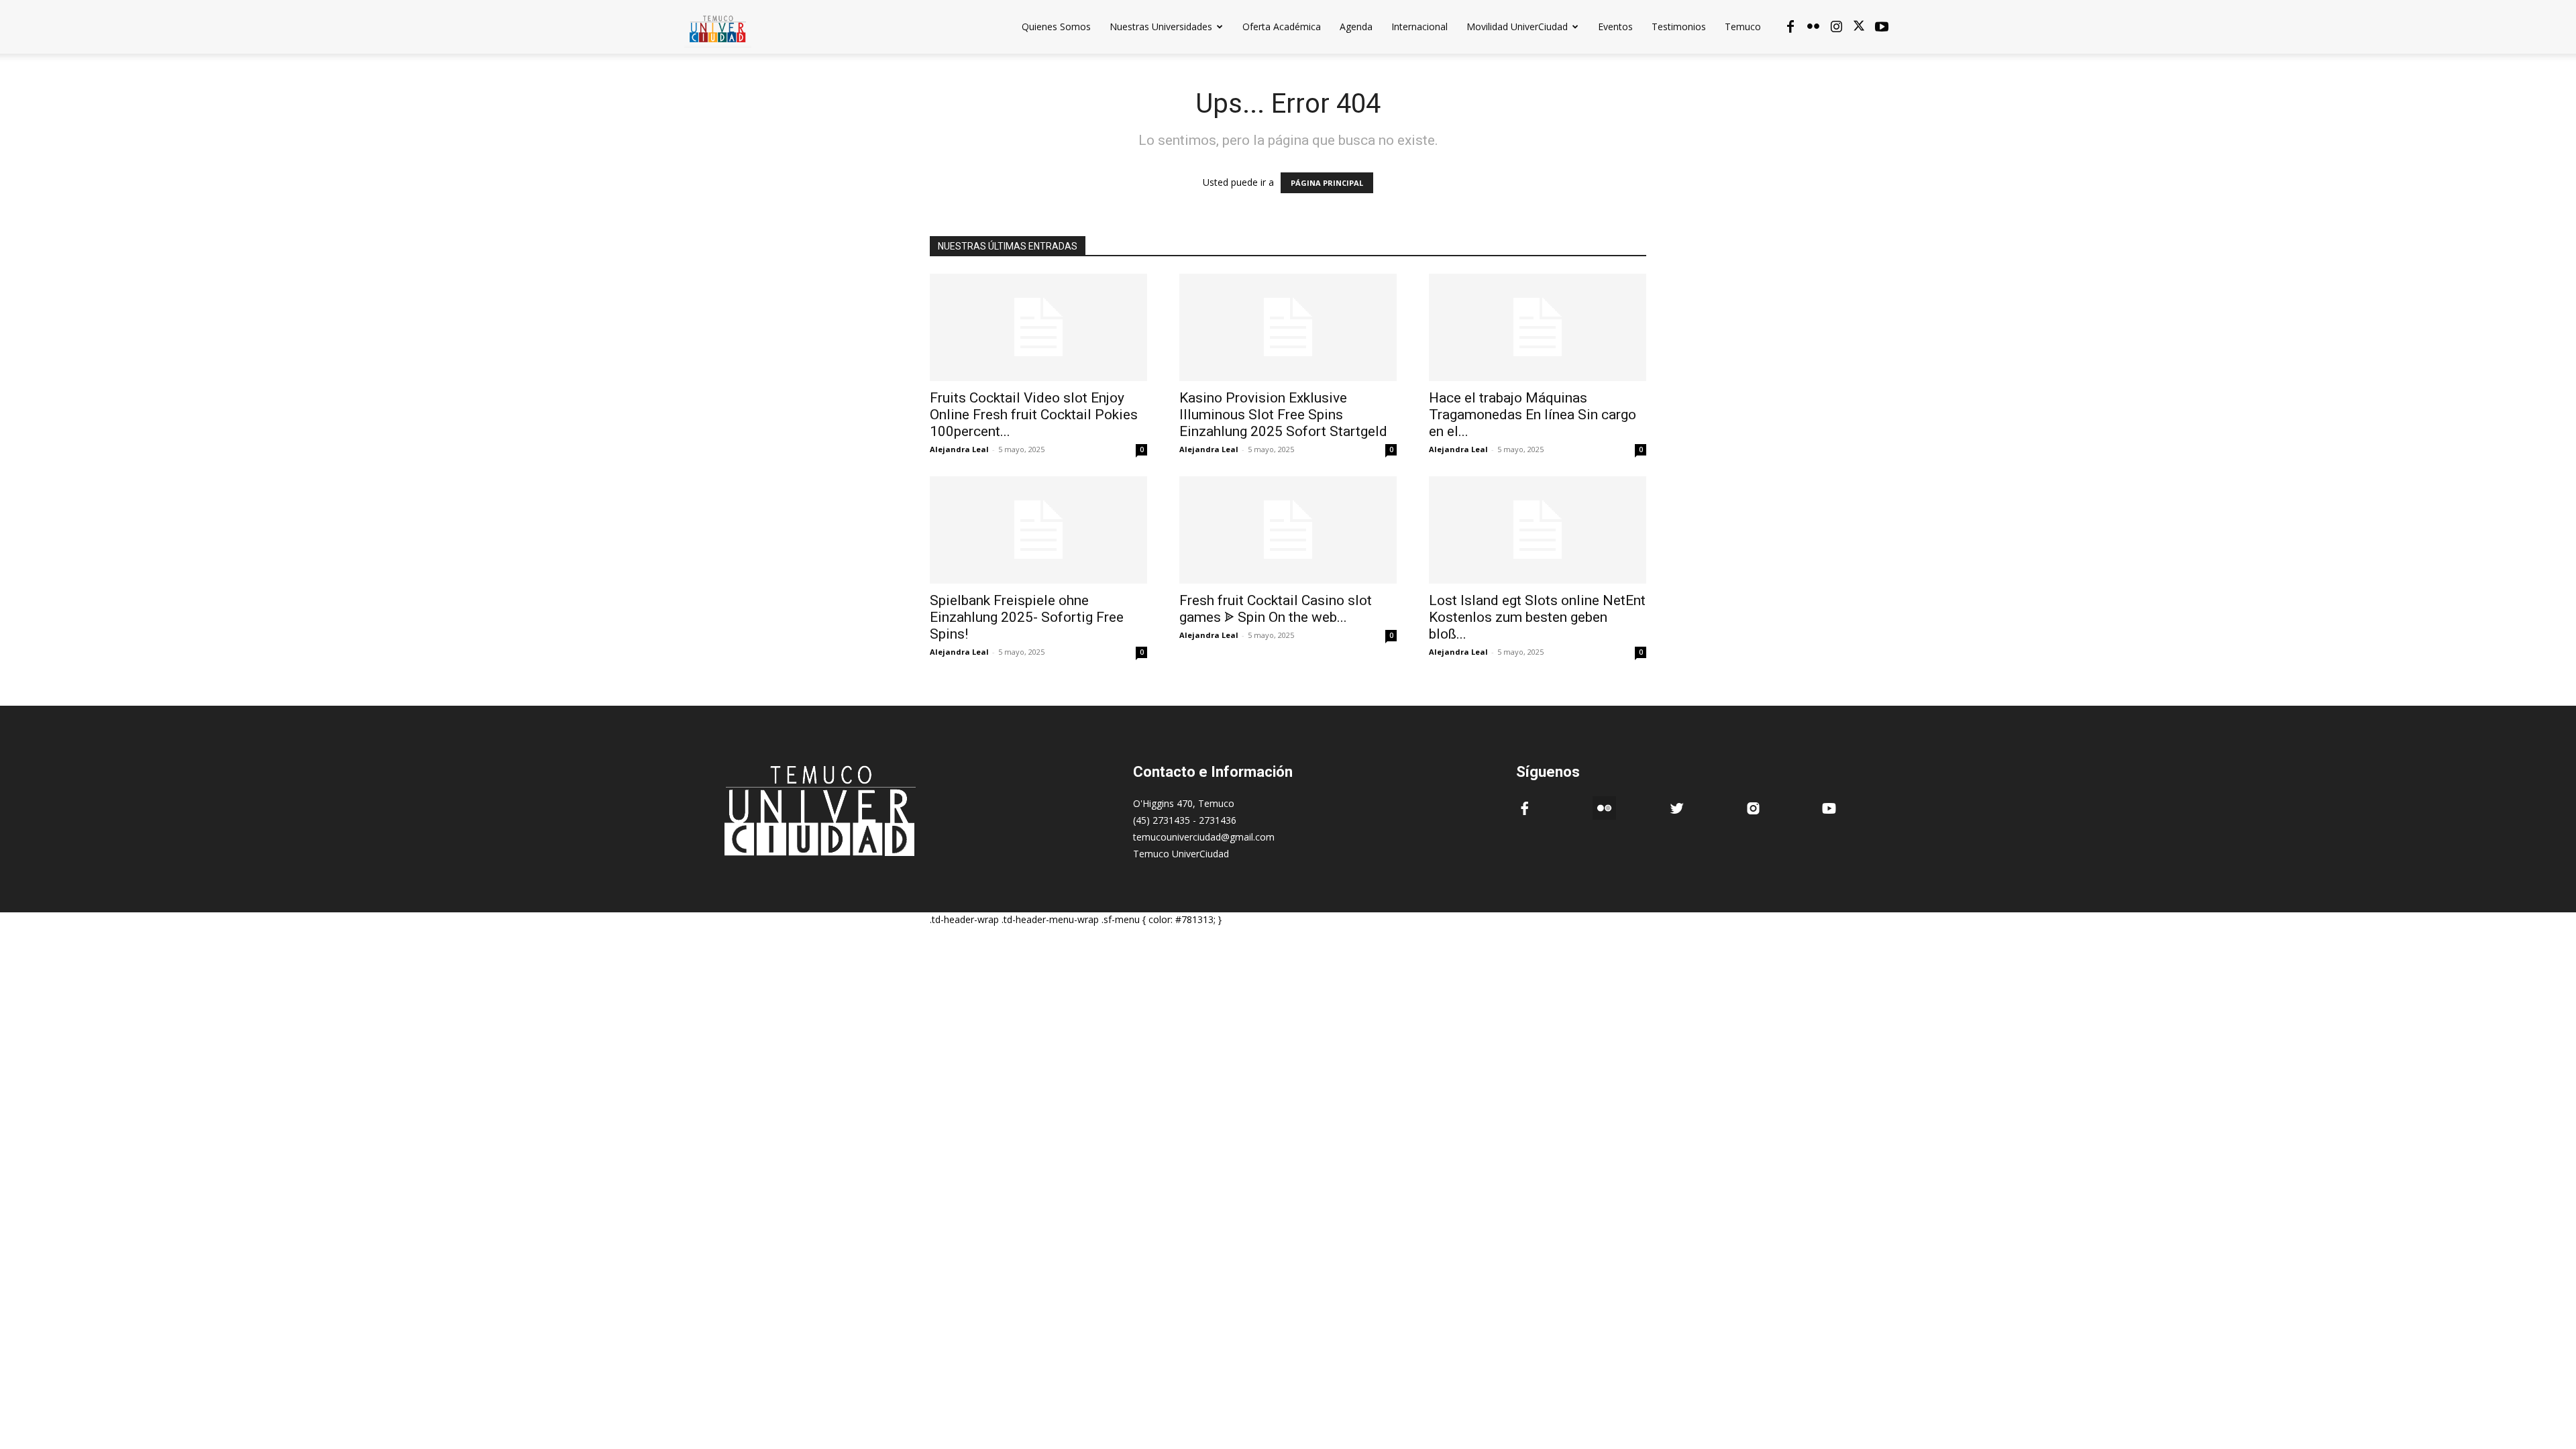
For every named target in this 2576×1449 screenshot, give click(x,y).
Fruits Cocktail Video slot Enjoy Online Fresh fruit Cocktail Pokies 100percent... (1034, 415)
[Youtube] (1882, 27)
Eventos (1615, 26)
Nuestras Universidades (1161, 26)
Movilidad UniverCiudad (1517, 26)
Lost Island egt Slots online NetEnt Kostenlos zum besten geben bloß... (1537, 617)
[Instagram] (1836, 27)
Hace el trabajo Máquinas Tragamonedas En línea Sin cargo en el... (1533, 415)
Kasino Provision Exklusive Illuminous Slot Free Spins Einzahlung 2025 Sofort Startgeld (1283, 415)
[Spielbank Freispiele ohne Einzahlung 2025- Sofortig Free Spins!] (1038, 530)
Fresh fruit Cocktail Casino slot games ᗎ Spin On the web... (1276, 609)
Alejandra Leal (959, 449)
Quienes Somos (1056, 26)
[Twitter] (1859, 27)
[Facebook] (1790, 27)
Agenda (1356, 26)
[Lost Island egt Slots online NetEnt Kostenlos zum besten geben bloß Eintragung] (1538, 530)
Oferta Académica (1282, 26)
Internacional (1419, 26)
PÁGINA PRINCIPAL (1327, 183)
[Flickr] (1813, 27)
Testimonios (1679, 26)
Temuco (1743, 26)
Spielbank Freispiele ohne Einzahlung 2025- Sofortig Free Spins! (1027, 617)
